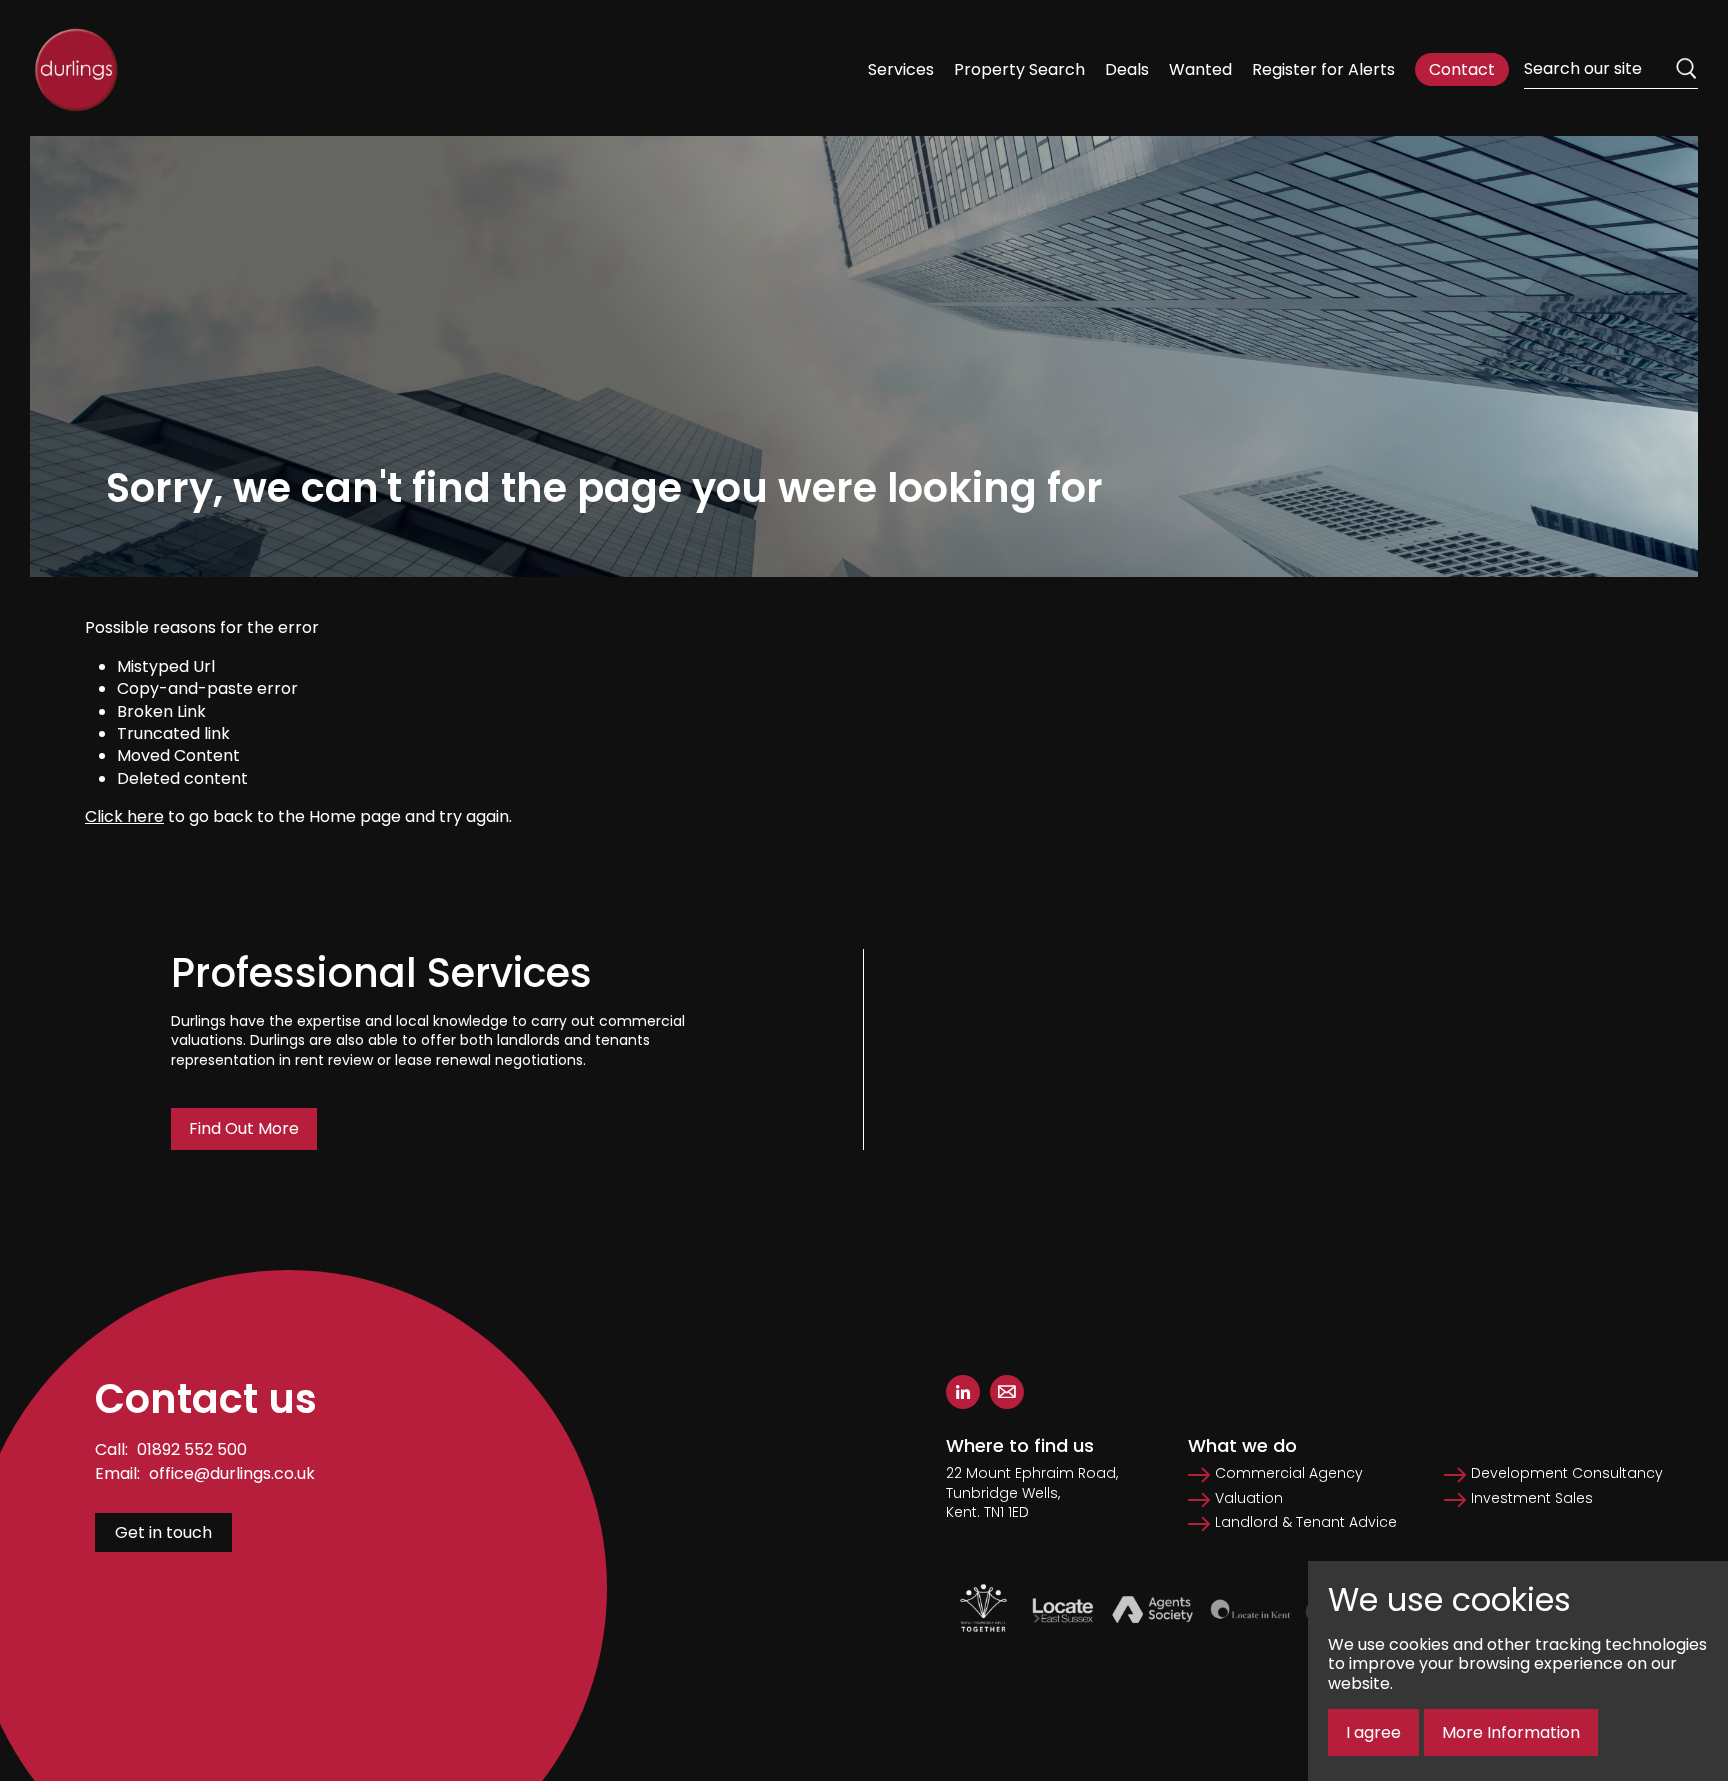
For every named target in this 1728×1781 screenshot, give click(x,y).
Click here (124, 816)
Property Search (1019, 69)
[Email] (1007, 1392)
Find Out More (244, 1128)
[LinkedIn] (963, 1392)
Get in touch (163, 1532)
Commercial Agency (1289, 1473)
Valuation (1249, 1498)
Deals (1127, 69)
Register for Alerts (1323, 69)
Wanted (1200, 69)
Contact (1462, 69)
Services (901, 69)
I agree (1373, 1732)
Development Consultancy (1567, 1473)
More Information (1511, 1732)
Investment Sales (1532, 1498)
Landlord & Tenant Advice (1306, 1522)
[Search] (1686, 69)
